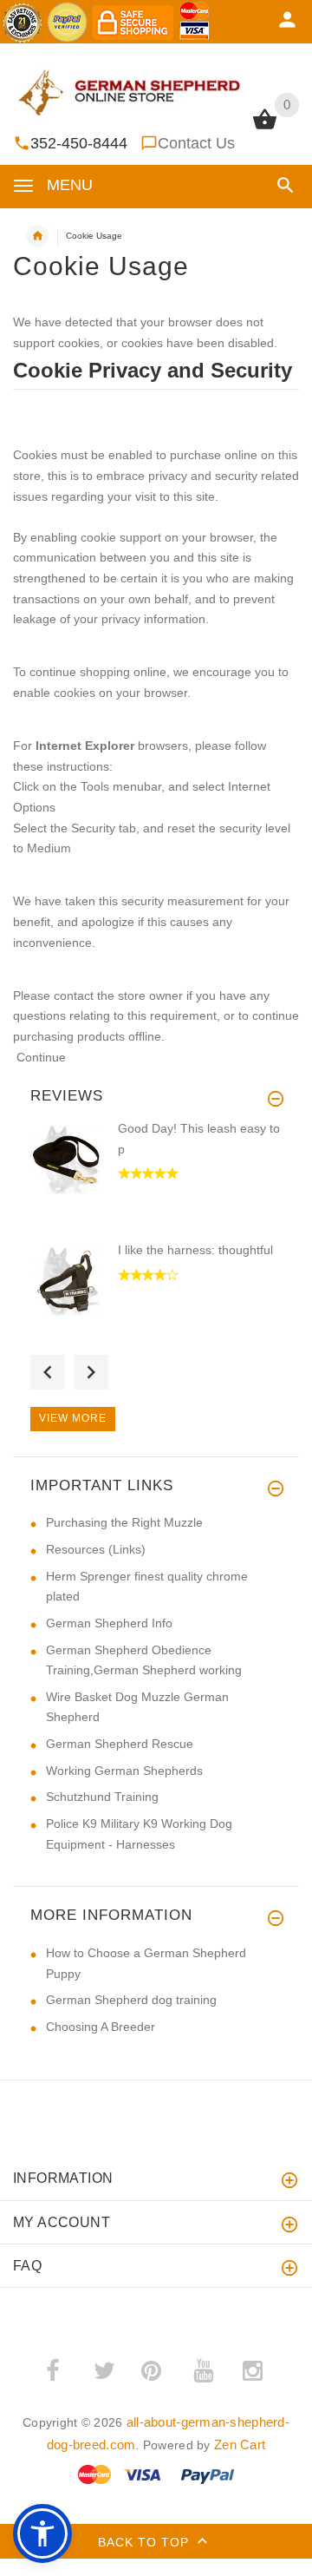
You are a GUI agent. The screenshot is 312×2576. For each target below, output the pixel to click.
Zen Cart (240, 2445)
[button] (282, 185)
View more (73, 1418)
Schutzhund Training (102, 1797)
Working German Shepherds (124, 1771)
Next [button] (91, 1372)
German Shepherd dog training (131, 2000)
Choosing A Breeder (101, 2027)
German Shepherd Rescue (120, 1744)
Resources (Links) (96, 1549)
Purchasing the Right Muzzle (124, 1522)
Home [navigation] (37, 236)
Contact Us (196, 143)
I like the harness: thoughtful (195, 1250)
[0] (265, 128)
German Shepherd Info (109, 1623)
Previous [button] (48, 1372)
